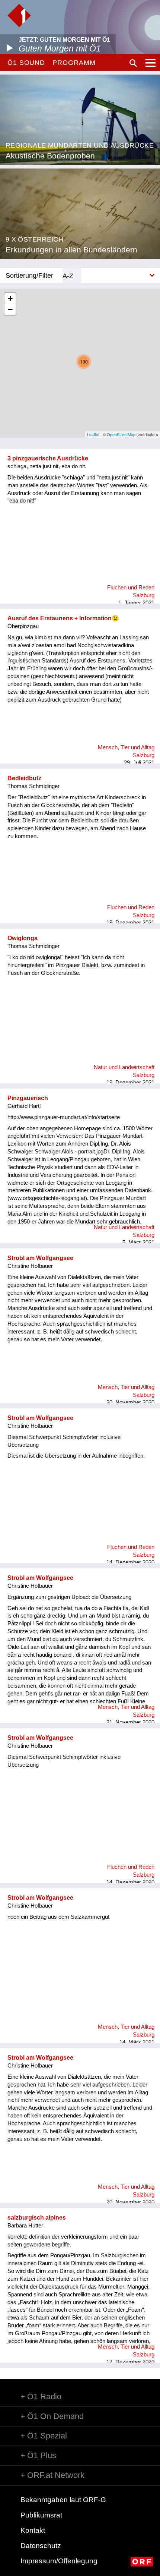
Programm (74, 63)
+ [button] (10, 298)
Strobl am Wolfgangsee (40, 1258)
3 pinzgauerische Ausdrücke (48, 458)
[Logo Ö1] (19, 15)
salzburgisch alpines (37, 2218)
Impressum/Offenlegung (59, 2561)
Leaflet (93, 434)
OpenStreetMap (121, 434)
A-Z (68, 276)
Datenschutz (41, 2546)
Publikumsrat (41, 2515)
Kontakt (33, 2530)
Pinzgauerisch (28, 1098)
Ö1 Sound (26, 63)
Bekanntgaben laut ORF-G (63, 2500)
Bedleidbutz (24, 778)
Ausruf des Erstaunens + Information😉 (63, 618)
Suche (133, 63)
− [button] (10, 310)
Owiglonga (23, 938)
